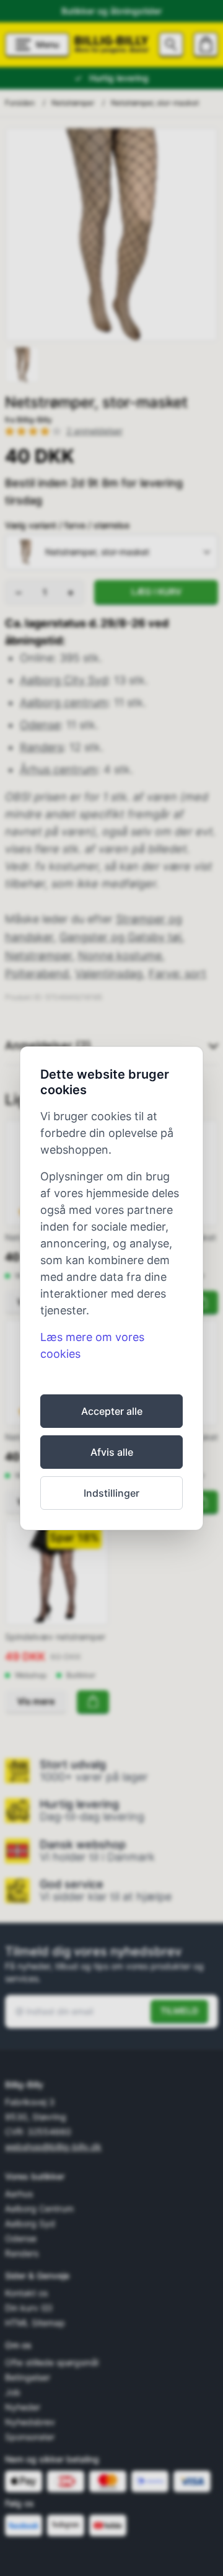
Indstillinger (111, 1493)
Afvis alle (112, 1452)
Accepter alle (112, 1411)
